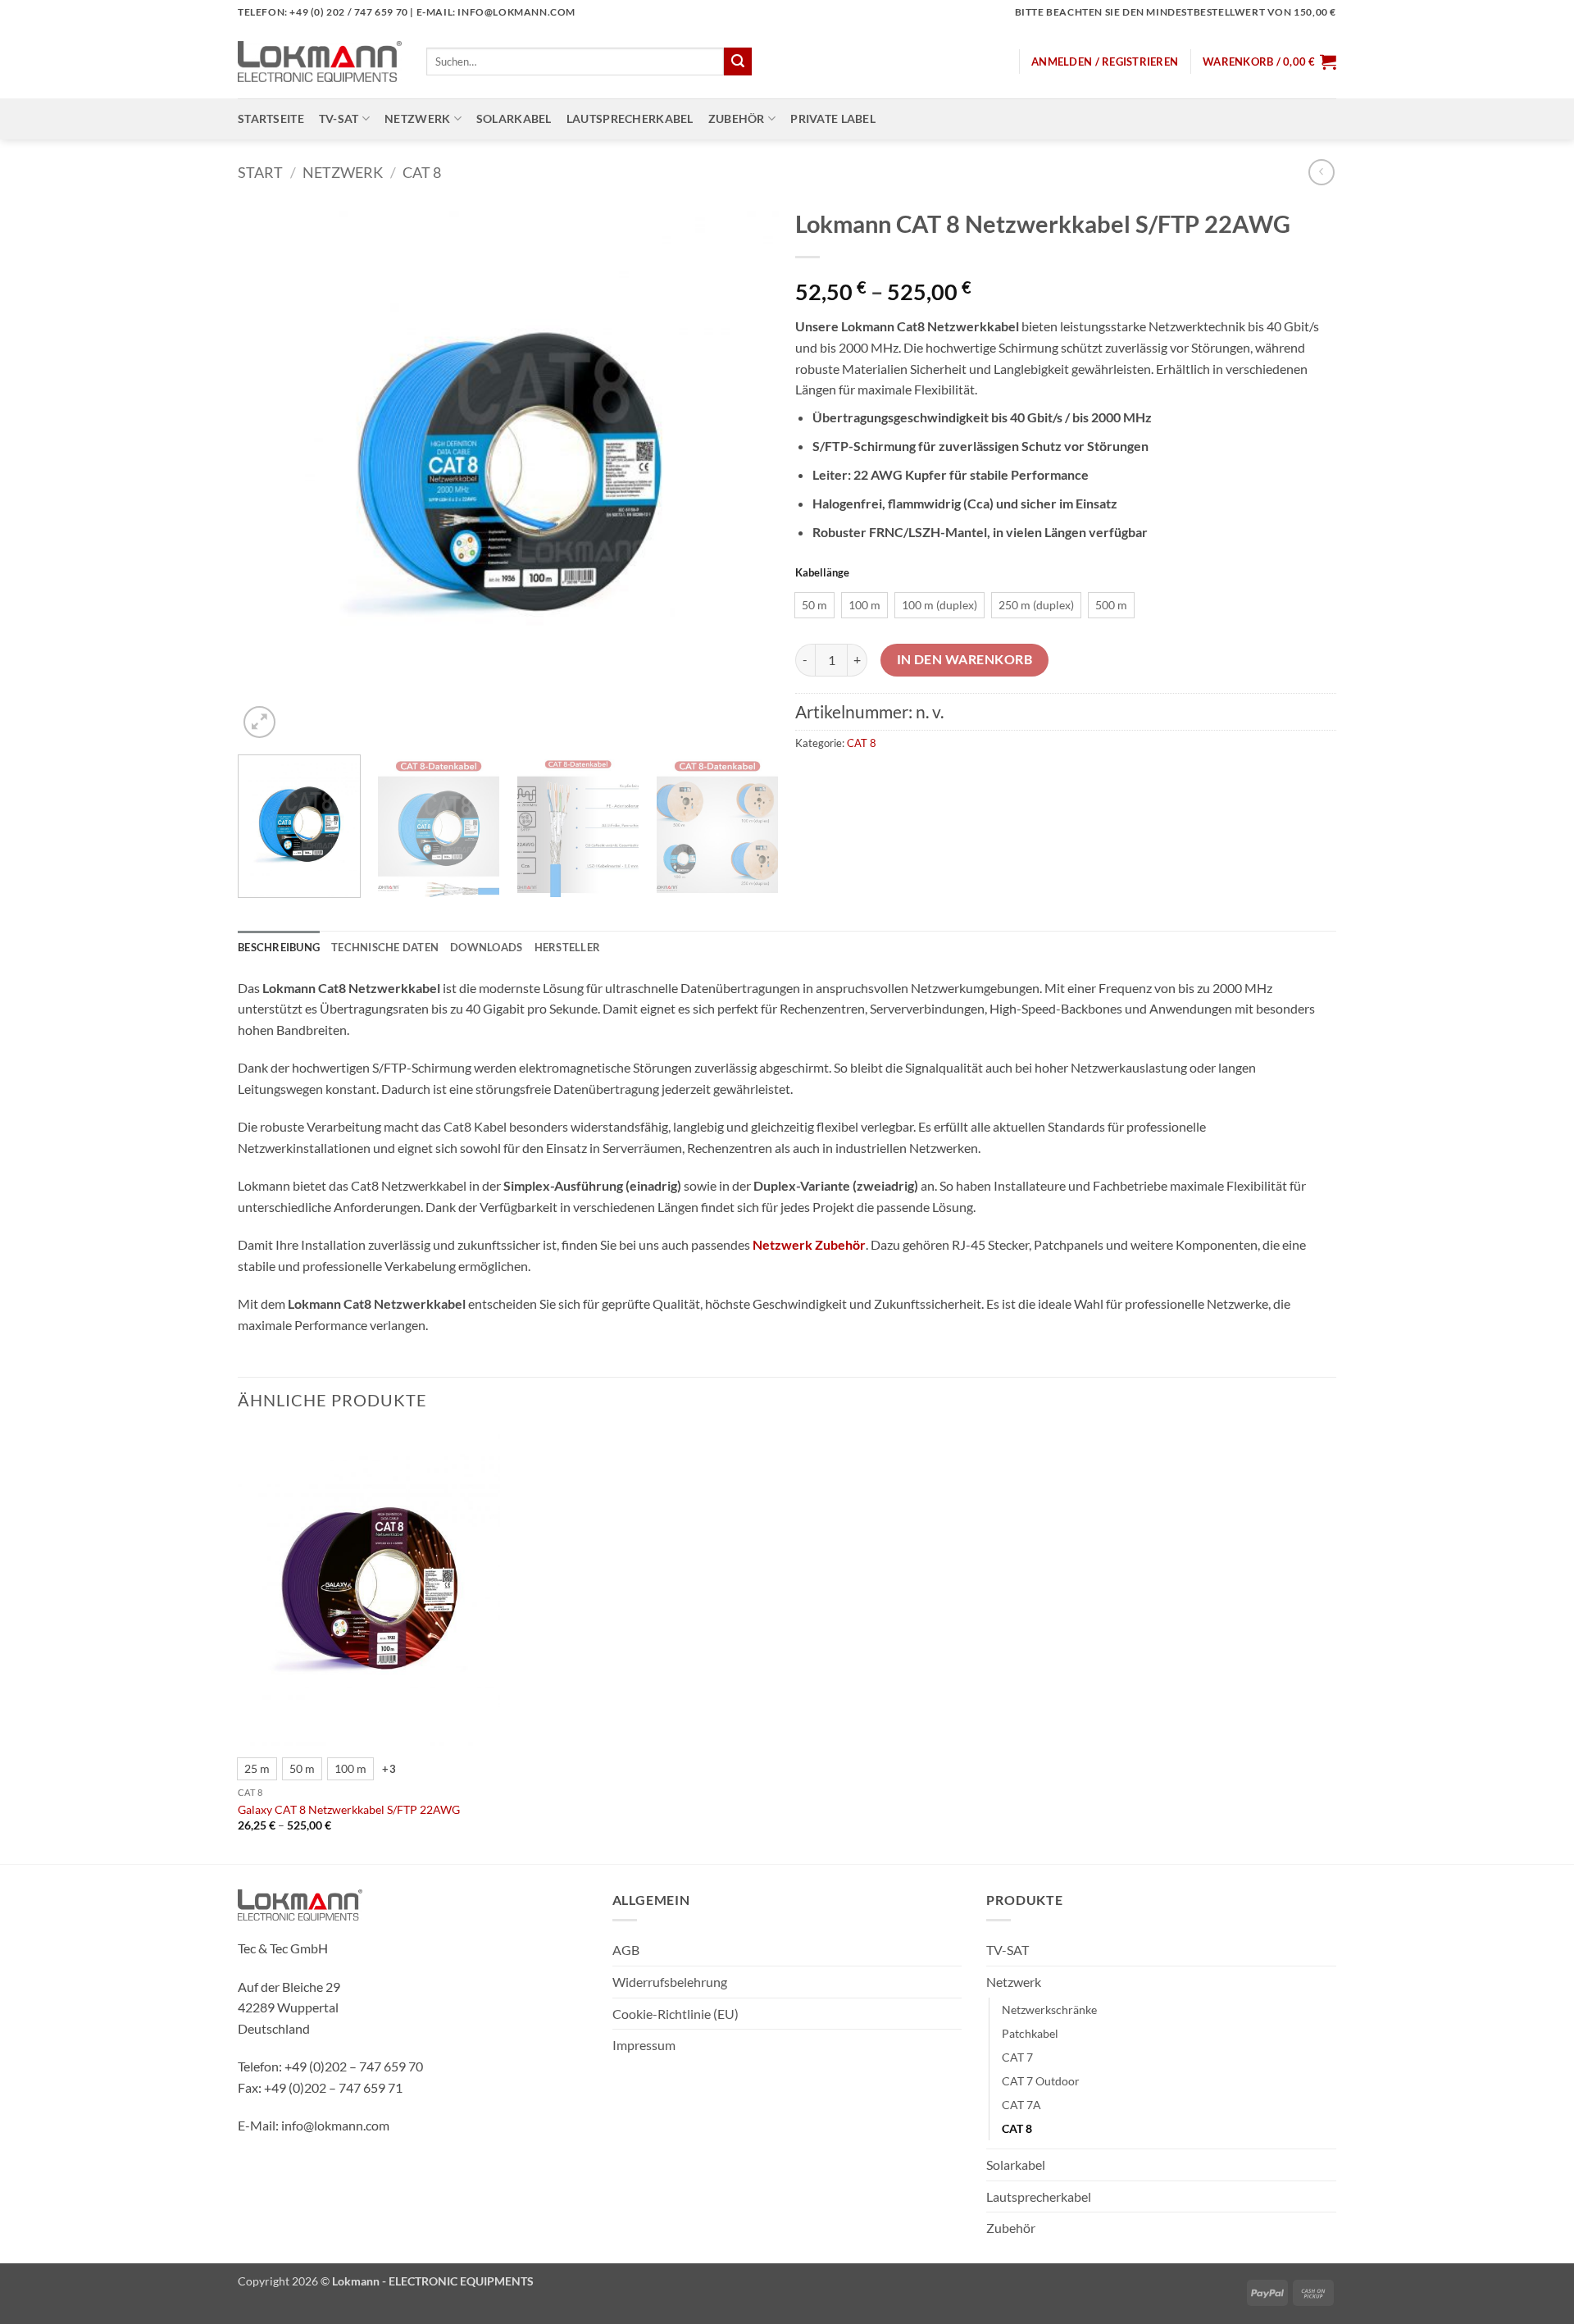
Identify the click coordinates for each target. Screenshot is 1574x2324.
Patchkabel (1030, 2033)
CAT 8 (422, 172)
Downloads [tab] (486, 947)
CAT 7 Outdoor (1041, 2081)
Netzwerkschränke (1049, 2010)
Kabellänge (822, 573)
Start (260, 172)
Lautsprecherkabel (630, 118)
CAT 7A (1021, 2105)
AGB (626, 1950)
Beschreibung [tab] (279, 947)
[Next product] (1321, 172)
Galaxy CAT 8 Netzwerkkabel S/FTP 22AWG (349, 1809)
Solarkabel (514, 118)
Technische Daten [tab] (385, 947)
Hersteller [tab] (568, 947)
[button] (1105, 62)
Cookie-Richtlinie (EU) (676, 2014)
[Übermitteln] (738, 62)
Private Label (833, 118)
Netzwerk (417, 118)
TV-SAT (339, 118)
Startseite (271, 118)
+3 (389, 1769)
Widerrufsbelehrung (670, 1982)
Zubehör (737, 118)
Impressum (644, 2045)
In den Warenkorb (964, 659)
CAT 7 (1017, 2057)
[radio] (814, 605)
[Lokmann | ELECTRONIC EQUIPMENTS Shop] (320, 62)
